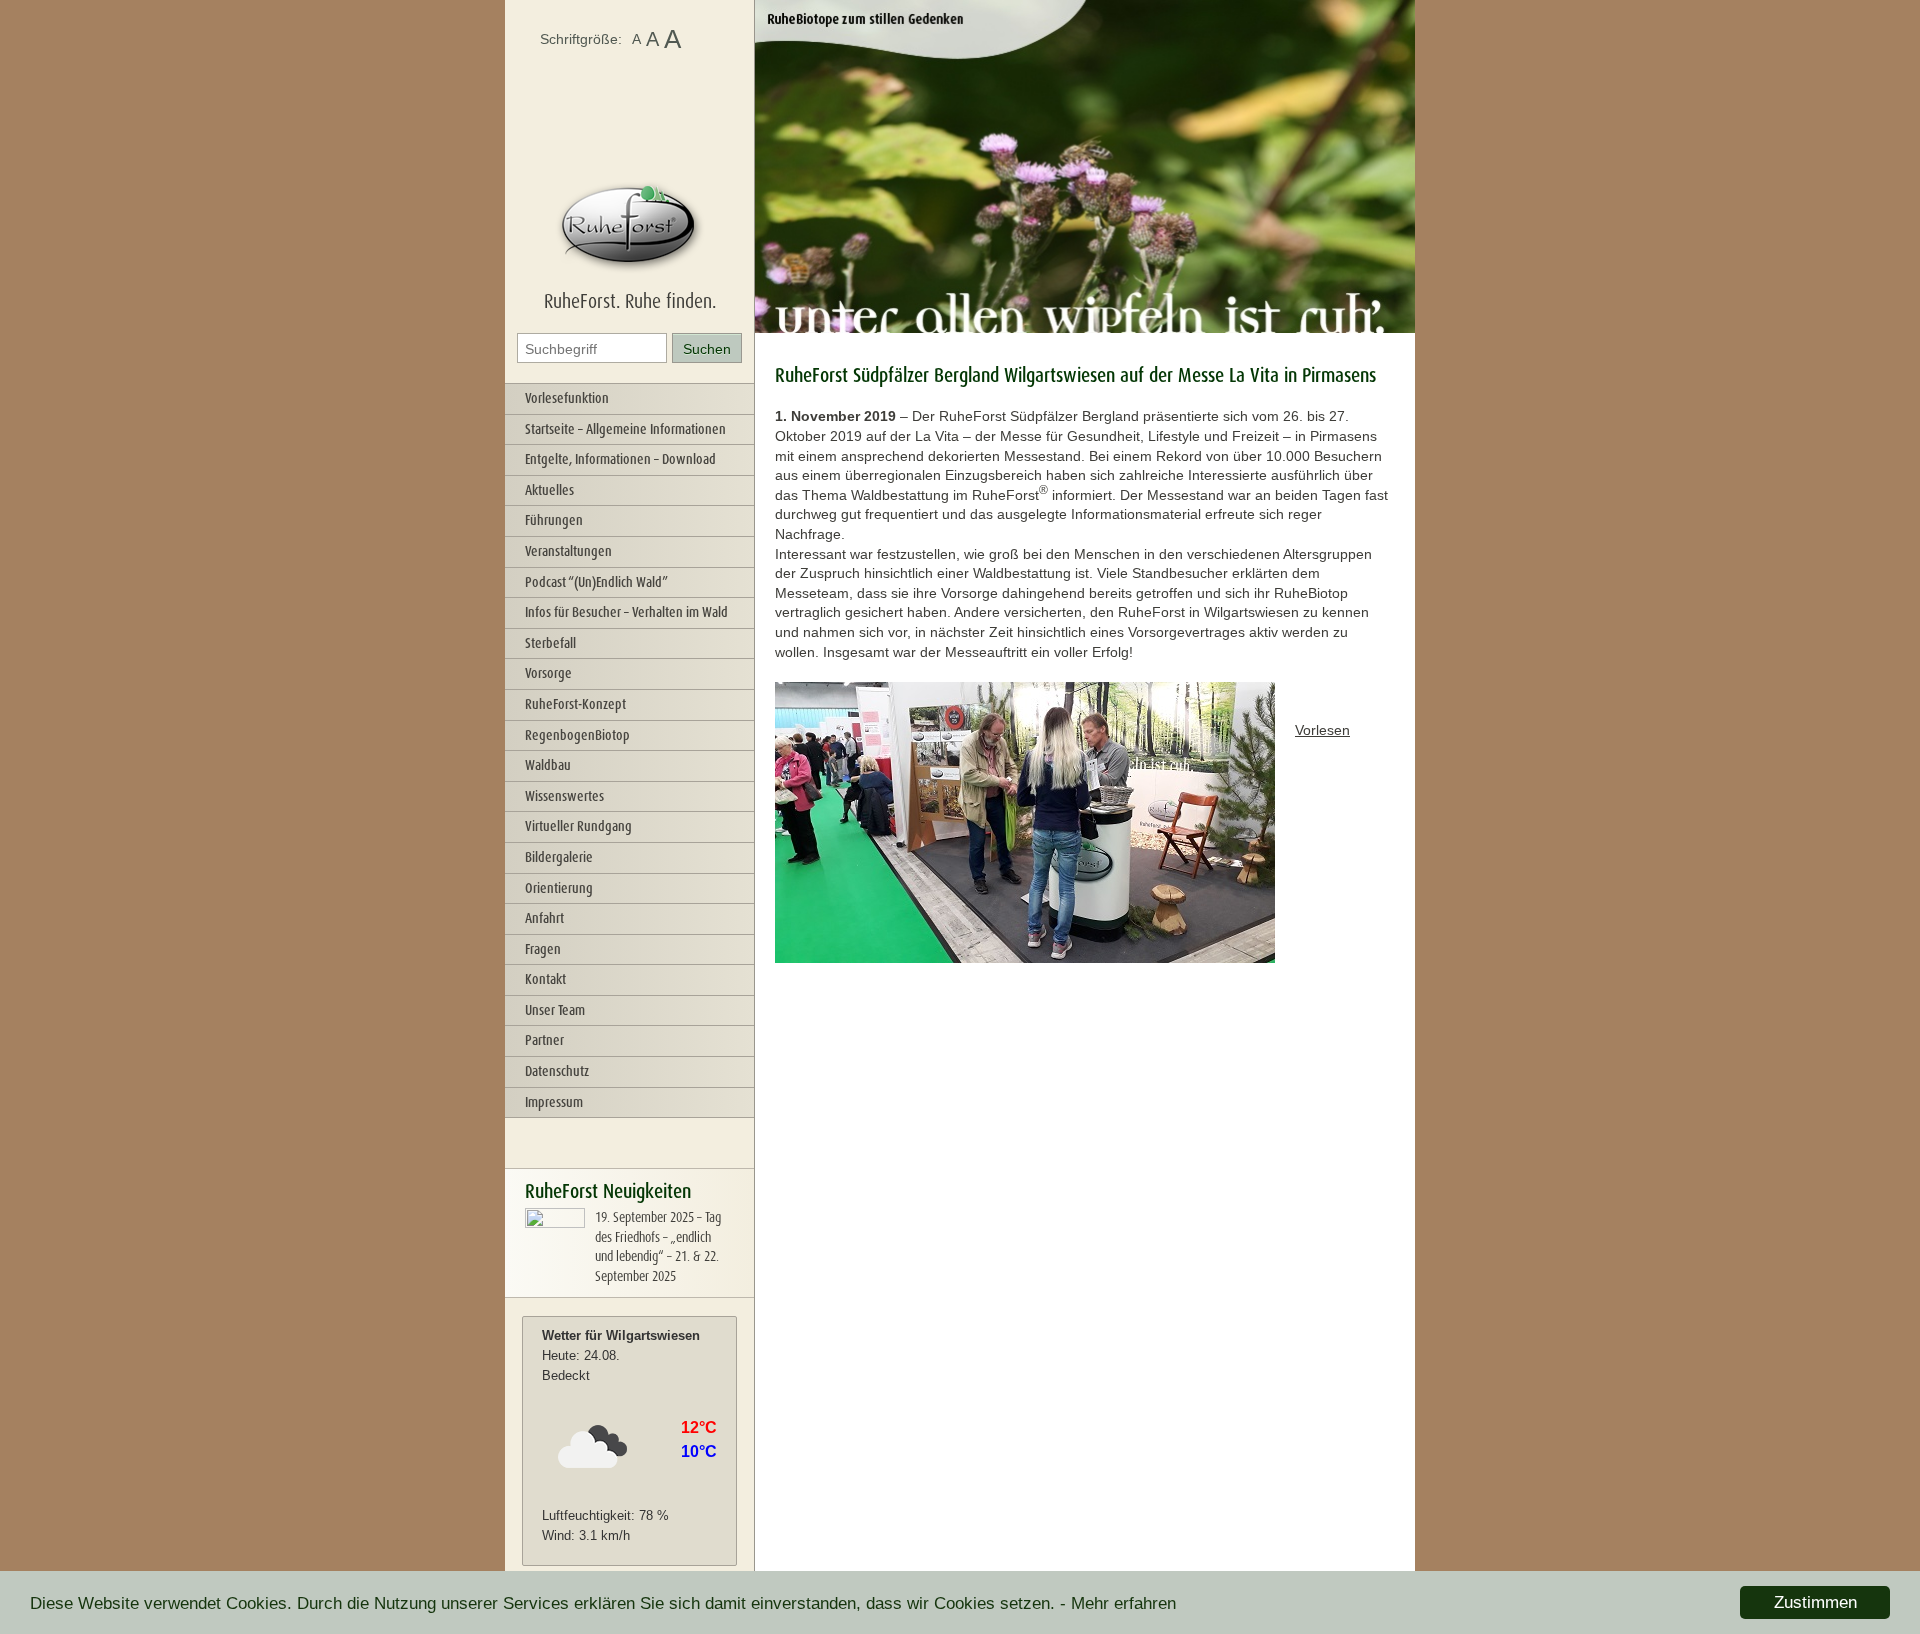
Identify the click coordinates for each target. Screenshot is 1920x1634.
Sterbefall (550, 643)
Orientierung (559, 888)
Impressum (554, 1102)
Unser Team (555, 1010)
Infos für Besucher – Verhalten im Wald (626, 612)
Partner (544, 1040)
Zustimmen (1815, 1602)
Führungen (554, 520)
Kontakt (545, 979)
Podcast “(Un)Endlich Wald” (596, 582)
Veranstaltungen (568, 551)
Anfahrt (544, 918)
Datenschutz (557, 1071)
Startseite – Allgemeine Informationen (625, 429)
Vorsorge (548, 673)
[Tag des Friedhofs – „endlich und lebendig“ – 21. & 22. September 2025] (555, 1263)
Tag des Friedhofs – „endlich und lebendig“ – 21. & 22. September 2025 (658, 1246)
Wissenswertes (564, 796)
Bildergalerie (559, 857)
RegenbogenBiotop (577, 735)
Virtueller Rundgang (578, 826)
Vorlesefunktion (567, 398)
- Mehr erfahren (1118, 1603)
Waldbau (548, 765)
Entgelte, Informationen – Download (620, 459)
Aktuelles (549, 490)
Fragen (543, 949)
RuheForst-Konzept (575, 704)
